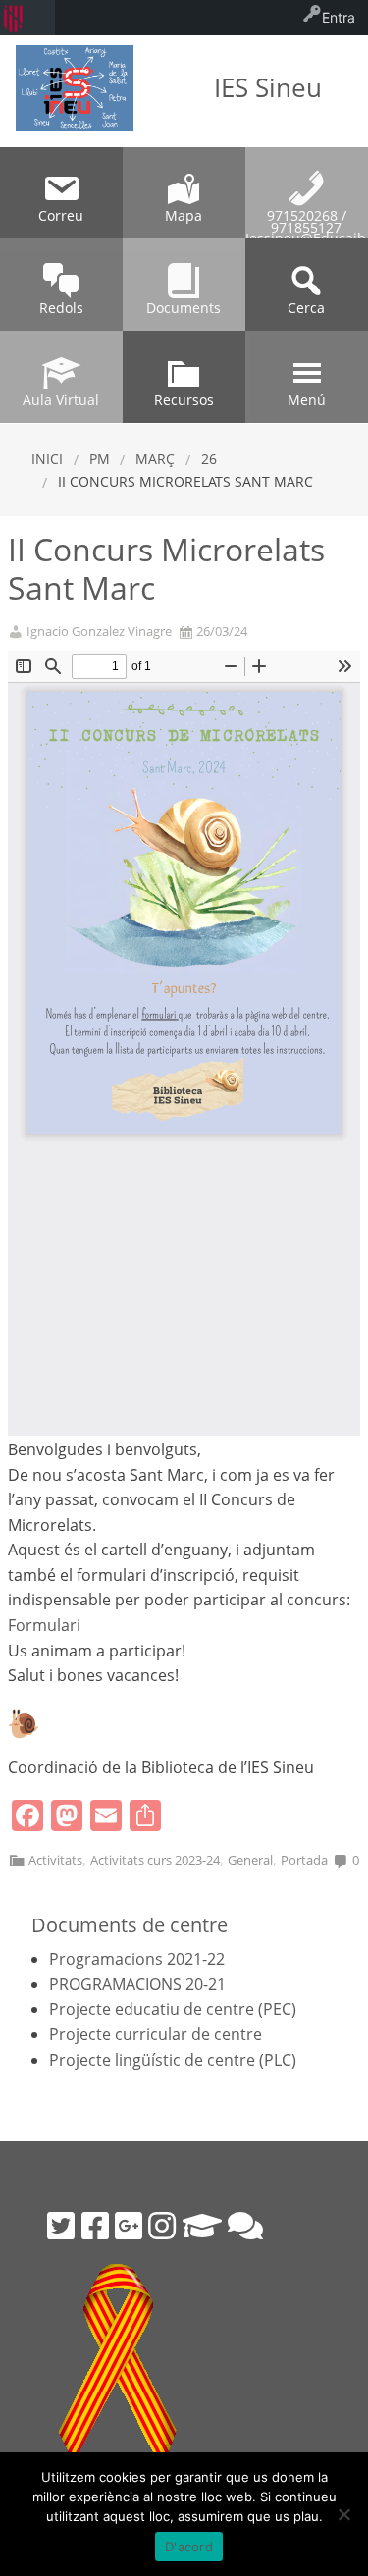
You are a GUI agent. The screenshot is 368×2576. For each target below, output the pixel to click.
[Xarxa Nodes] (245, 2226)
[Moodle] (202, 2226)
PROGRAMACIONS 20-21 (137, 1984)
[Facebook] (95, 2226)
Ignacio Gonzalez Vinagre (99, 631)
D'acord (189, 2547)
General (250, 1860)
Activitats (55, 1860)
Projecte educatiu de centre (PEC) (173, 2009)
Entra (339, 17)
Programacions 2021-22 (137, 1959)
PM (100, 459)
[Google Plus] (129, 2226)
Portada (304, 1860)
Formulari (44, 1625)
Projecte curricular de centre (156, 2034)
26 (209, 459)
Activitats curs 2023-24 (155, 1860)
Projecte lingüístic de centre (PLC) (173, 2060)
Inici (47, 459)
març (155, 459)
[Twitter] (61, 2226)
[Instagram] (162, 2226)
